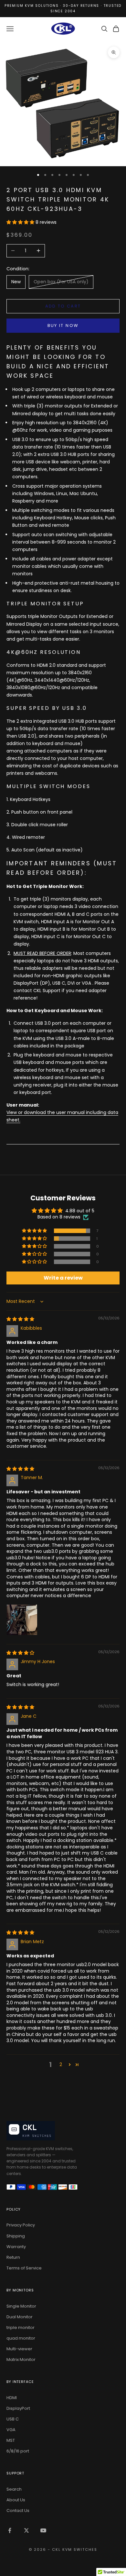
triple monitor (21, 2327)
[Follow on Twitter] (26, 2530)
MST (11, 2440)
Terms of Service (24, 2268)
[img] (20, 1319)
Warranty (16, 2247)
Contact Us (18, 2511)
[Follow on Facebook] (10, 2530)
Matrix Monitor (21, 2360)
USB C (13, 2419)
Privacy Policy (21, 2225)
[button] (21, 222)
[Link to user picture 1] (22, 1620)
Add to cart (63, 306)
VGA (11, 2430)
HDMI (12, 2398)
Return (13, 2257)
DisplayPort (18, 2408)
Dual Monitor (20, 2317)
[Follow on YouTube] (43, 2530)
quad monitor (21, 2338)
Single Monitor (21, 2306)
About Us (16, 2500)
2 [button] (61, 2064)
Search (14, 2489)
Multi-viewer (19, 2349)
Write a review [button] (63, 1278)
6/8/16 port (18, 2451)
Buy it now (63, 325)
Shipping (16, 2236)
